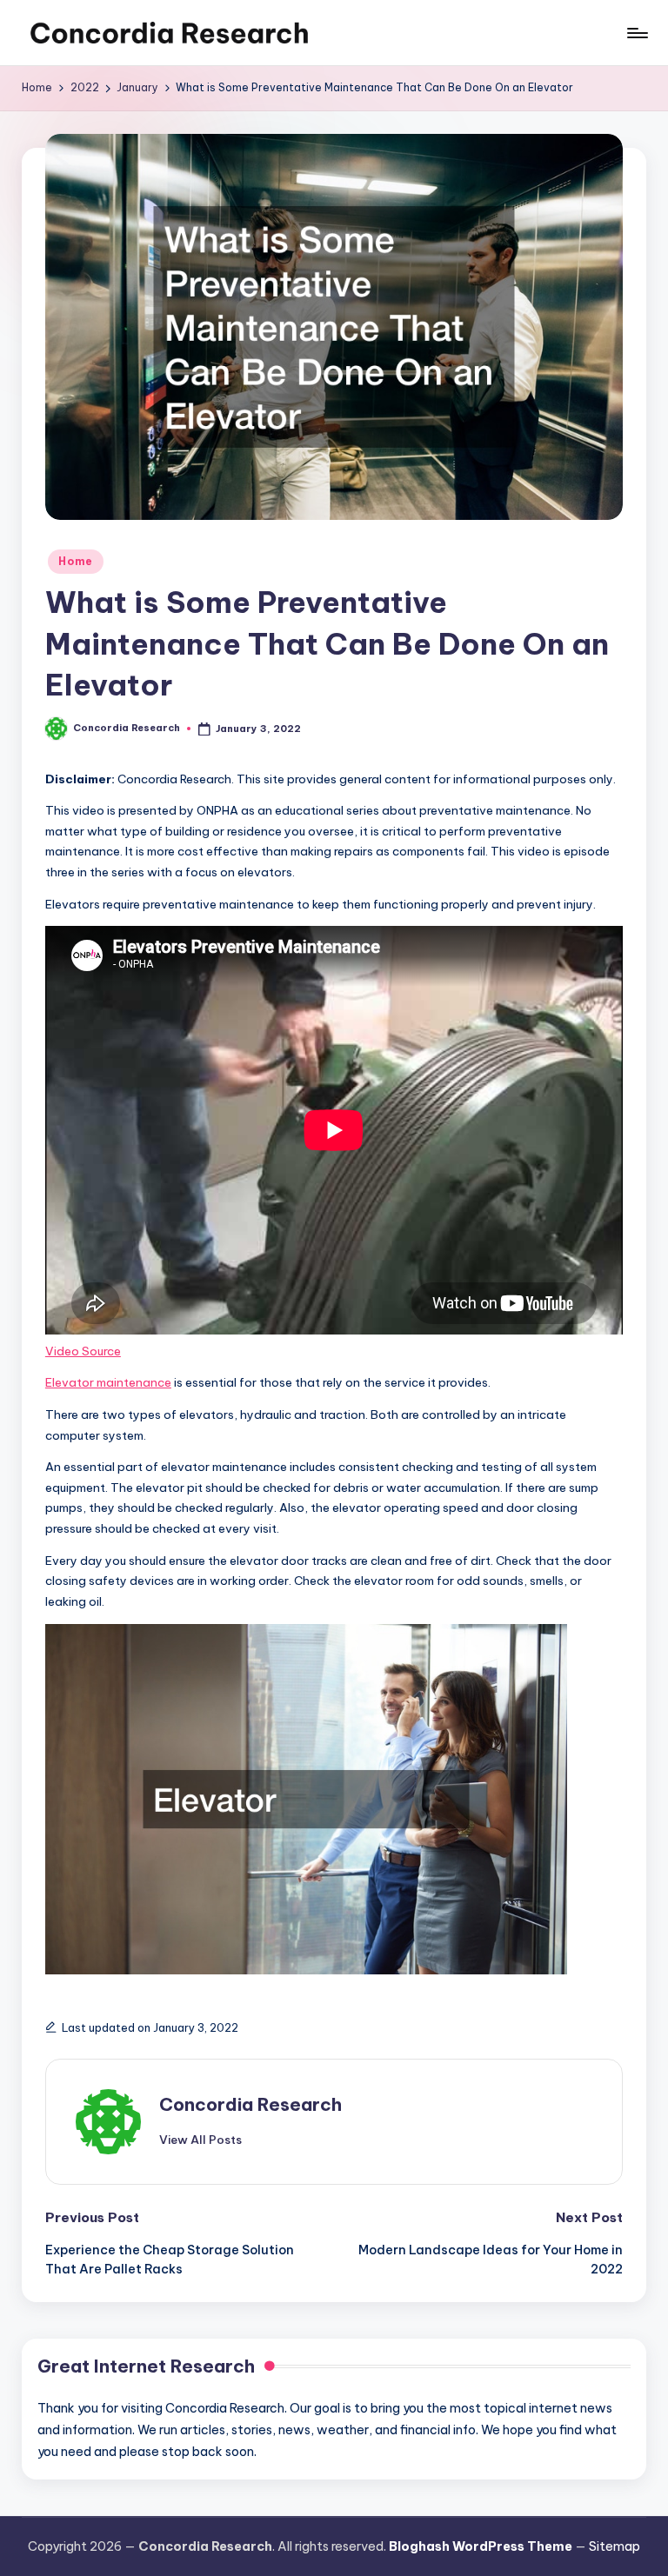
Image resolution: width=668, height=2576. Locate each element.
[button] (200, 2140)
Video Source (83, 1351)
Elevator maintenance (108, 1382)
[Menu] (636, 33)
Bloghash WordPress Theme (481, 2546)
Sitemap (615, 2546)
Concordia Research (250, 2104)
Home (76, 561)
